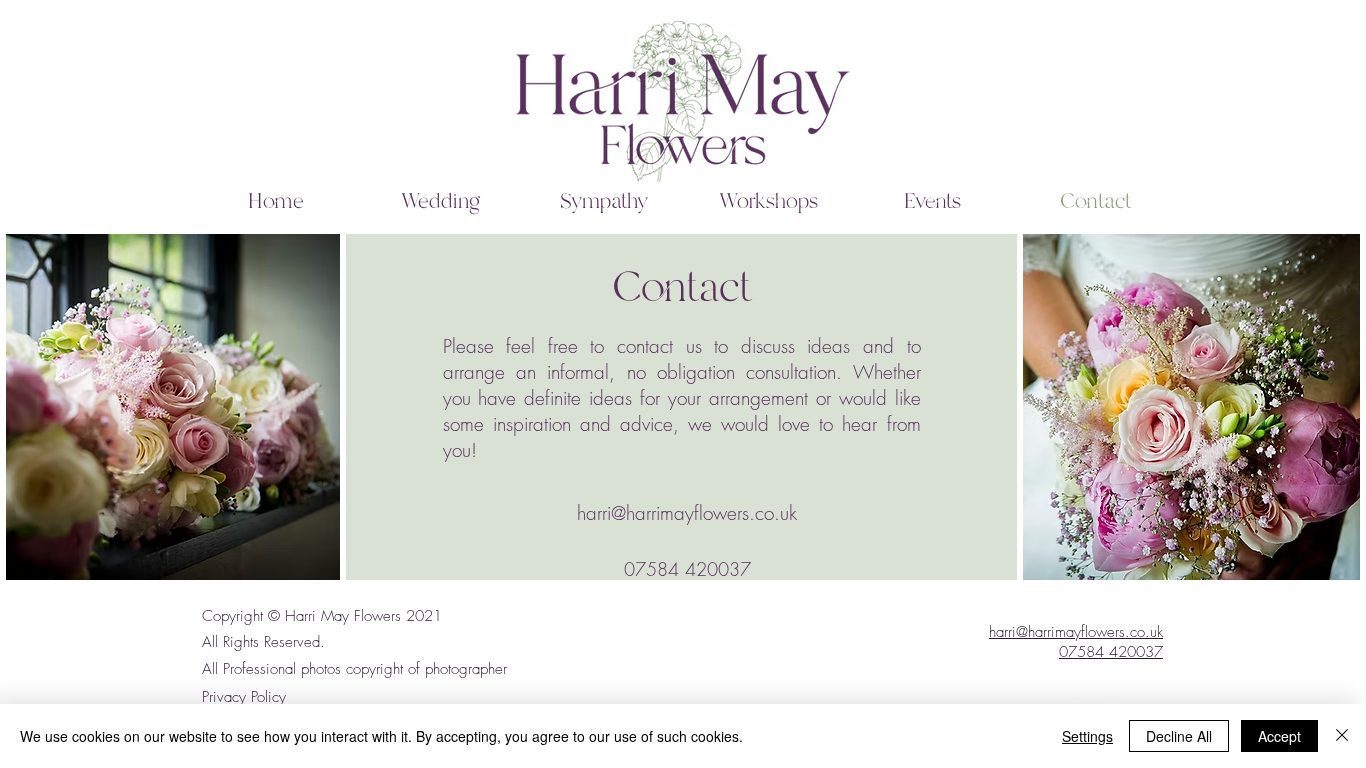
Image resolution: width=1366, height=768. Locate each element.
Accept (1279, 736)
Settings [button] (1087, 736)
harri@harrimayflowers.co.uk (1076, 632)
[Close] (1342, 736)
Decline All (1179, 736)
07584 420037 (1111, 652)
